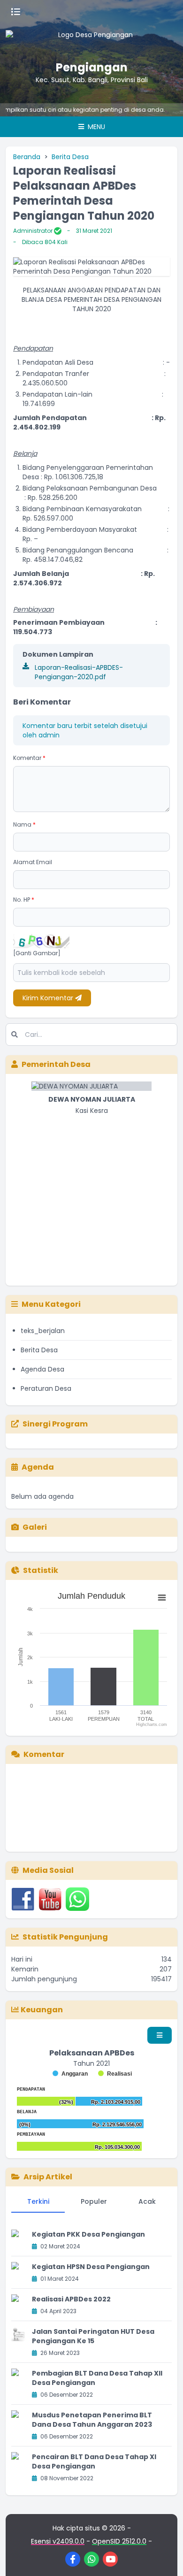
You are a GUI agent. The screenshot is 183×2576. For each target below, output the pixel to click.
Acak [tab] (147, 2201)
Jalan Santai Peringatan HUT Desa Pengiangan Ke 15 (93, 2336)
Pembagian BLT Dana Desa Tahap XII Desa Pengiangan (97, 2378)
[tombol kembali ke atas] (164, 2557)
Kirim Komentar (49, 998)
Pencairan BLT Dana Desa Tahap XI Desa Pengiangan (94, 2461)
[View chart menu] (162, 1598)
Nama (24, 824)
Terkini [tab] (38, 2201)
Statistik (41, 1570)
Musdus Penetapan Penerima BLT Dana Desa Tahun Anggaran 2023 (92, 2420)
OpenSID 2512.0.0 (119, 2541)
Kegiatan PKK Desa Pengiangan (88, 2234)
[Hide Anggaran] (70, 2074)
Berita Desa (70, 157)
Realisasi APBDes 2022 (71, 2299)
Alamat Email (33, 862)
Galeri (35, 1527)
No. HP (24, 900)
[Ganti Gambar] (37, 953)
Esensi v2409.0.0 (58, 2541)
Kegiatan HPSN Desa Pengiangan (91, 2267)
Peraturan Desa (46, 1388)
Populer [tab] (94, 2201)
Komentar (29, 758)
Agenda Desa (42, 1369)
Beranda (27, 157)
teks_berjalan (43, 1331)
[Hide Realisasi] (115, 2074)
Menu (95, 127)
